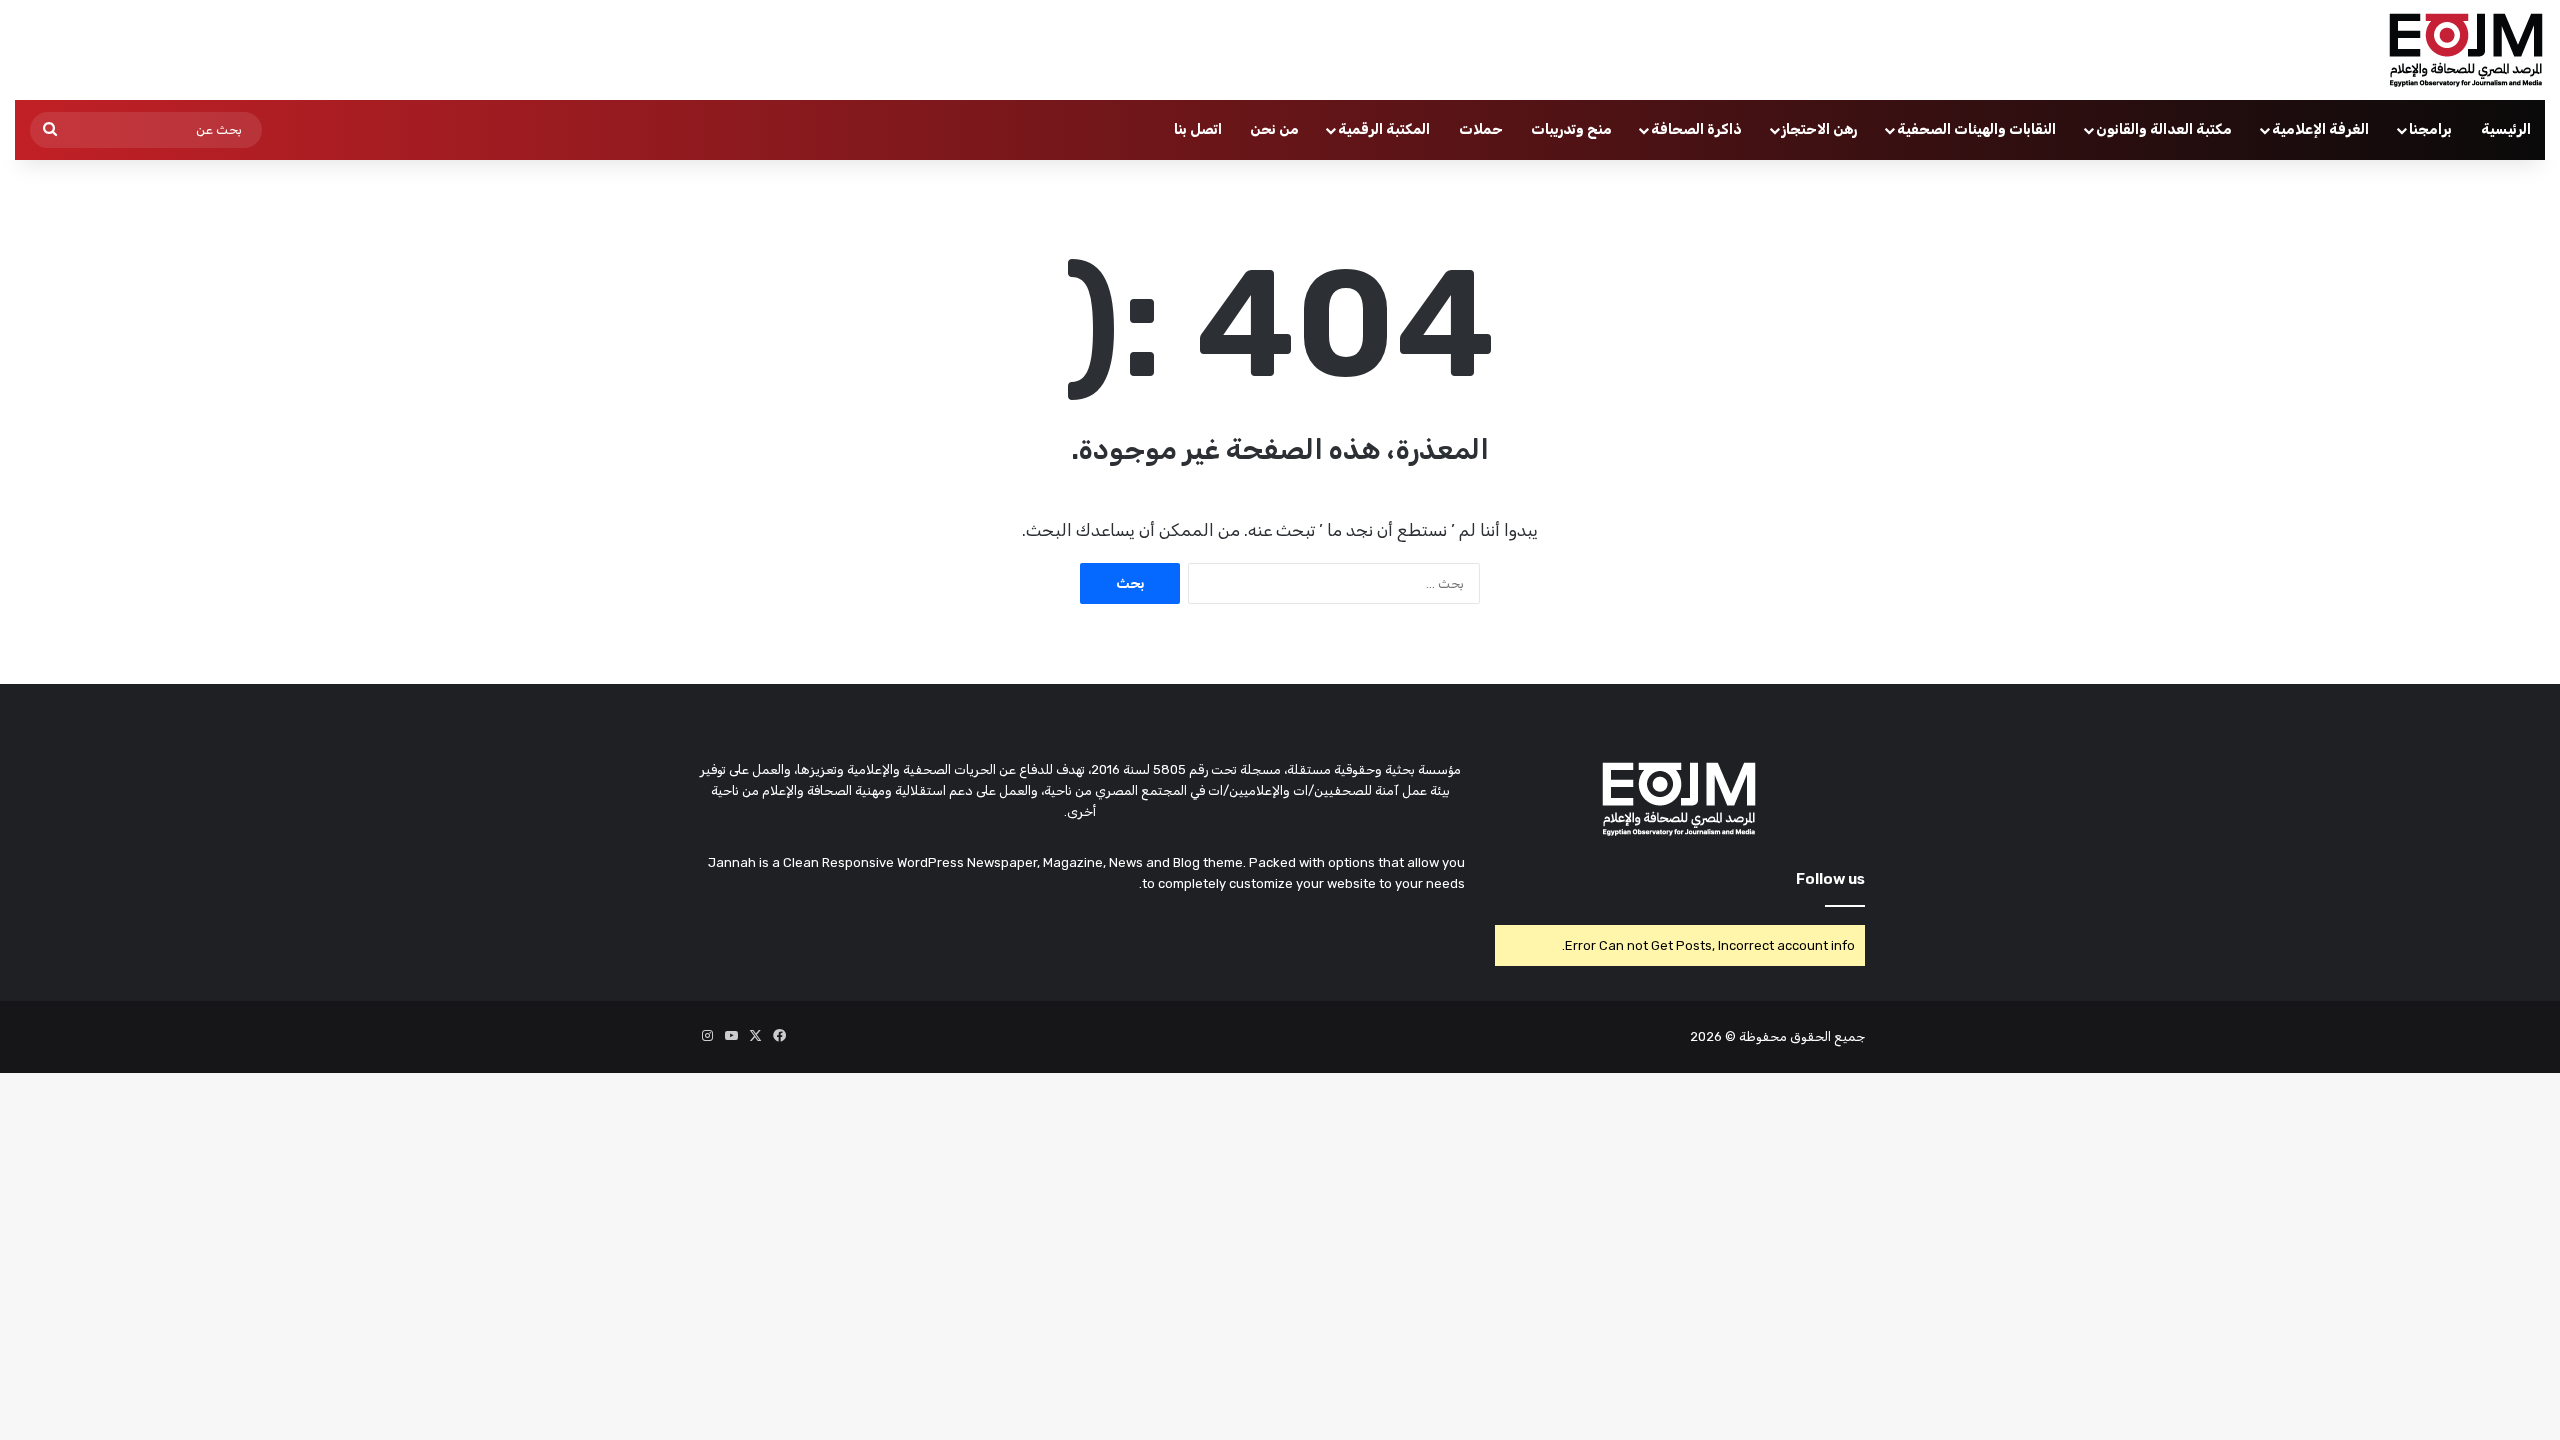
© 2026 (1713, 1036)
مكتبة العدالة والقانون (2164, 129)
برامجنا (2430, 129)
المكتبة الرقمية (1384, 129)
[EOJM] (2467, 50)
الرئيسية (2506, 129)
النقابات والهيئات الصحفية (1976, 129)
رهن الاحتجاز (1819, 129)
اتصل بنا (1198, 129)
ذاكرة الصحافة (1696, 129)
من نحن (1274, 129)
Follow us (1830, 879)
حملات (1481, 129)
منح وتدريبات (1571, 129)
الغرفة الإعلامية (2320, 129)
